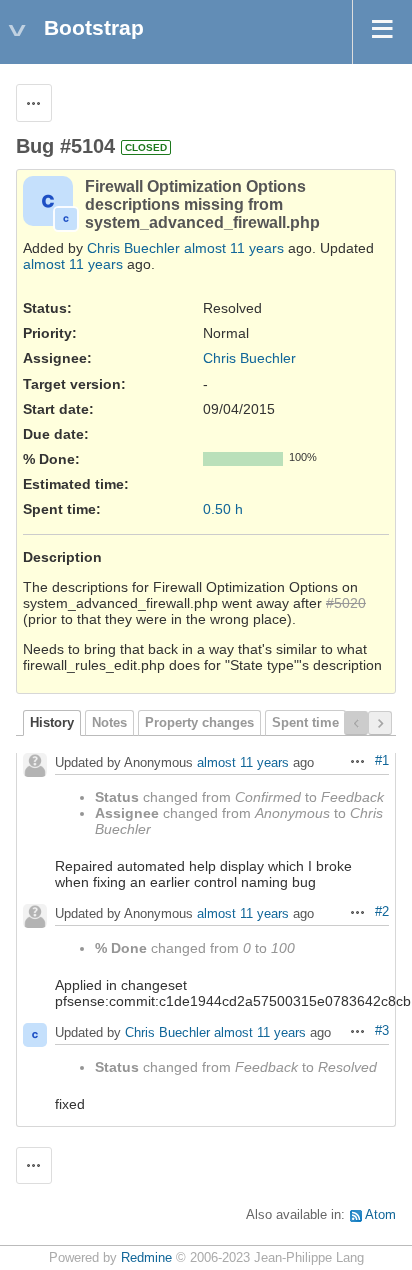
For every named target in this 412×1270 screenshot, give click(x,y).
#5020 (346, 603)
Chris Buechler (133, 248)
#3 (382, 1031)
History (52, 723)
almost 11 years (234, 248)
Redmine (146, 1258)
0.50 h (223, 509)
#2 (382, 912)
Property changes (199, 723)
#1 (382, 761)
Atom (380, 1215)
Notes (109, 723)
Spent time (305, 723)
